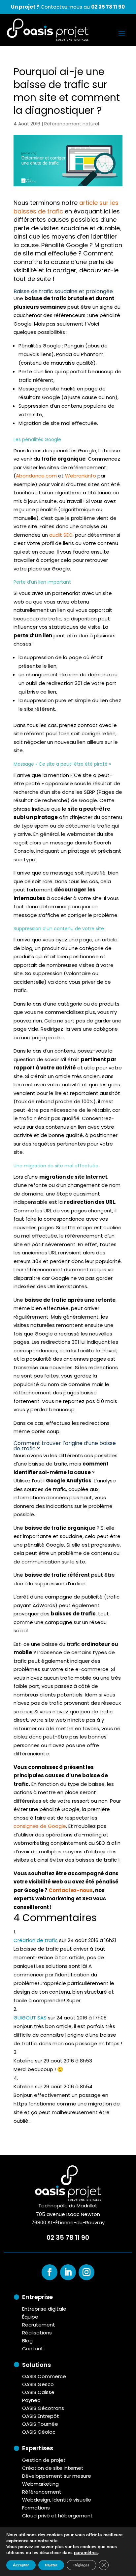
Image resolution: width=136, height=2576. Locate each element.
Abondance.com (36, 476)
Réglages (81, 2565)
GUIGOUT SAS (30, 2018)
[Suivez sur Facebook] (50, 2272)
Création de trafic (36, 1940)
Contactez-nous (71, 1890)
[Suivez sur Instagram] (86, 2272)
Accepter (21, 2565)
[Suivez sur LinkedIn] (68, 2272)
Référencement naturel (72, 124)
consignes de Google (40, 1826)
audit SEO (61, 535)
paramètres (86, 2553)
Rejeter (51, 2565)
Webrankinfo (81, 476)
